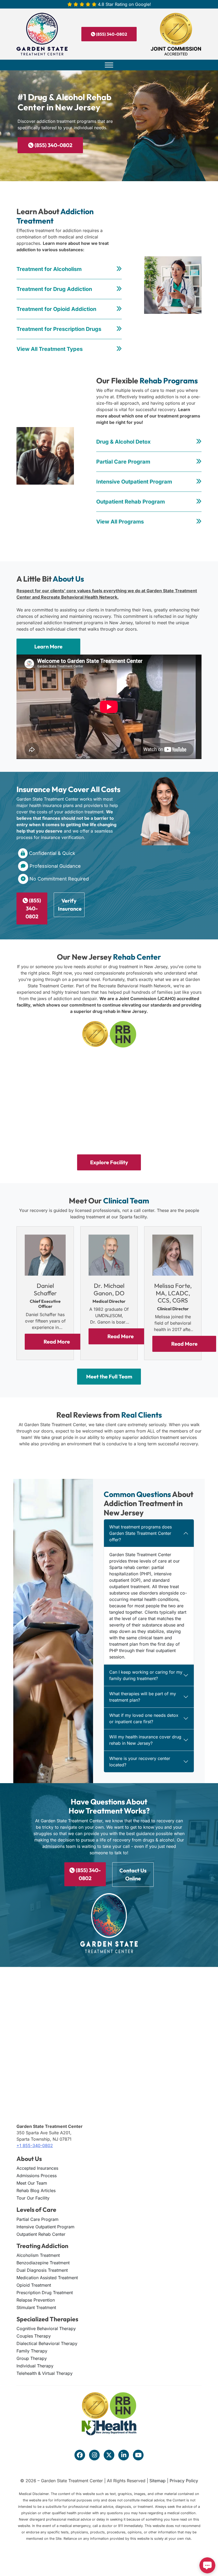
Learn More (48, 646)
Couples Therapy (34, 2336)
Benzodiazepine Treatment (43, 2263)
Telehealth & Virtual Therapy (45, 2373)
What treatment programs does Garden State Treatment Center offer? (141, 1533)
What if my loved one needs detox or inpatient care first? (144, 1718)
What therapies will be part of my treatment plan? (143, 1697)
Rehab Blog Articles (36, 2190)
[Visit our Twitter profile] (109, 2455)
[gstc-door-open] (47, 1076)
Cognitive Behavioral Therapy (46, 2328)
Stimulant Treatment (36, 2307)
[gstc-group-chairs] (171, 1123)
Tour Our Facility (33, 2198)
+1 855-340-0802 (35, 2145)
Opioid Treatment (34, 2285)
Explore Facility (109, 1162)
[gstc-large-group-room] (109, 1123)
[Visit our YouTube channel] (138, 2455)
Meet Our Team (32, 2183)
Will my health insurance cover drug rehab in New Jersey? (145, 1740)
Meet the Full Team (109, 1376)
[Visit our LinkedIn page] (124, 2455)
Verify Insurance (70, 905)
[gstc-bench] (171, 1076)
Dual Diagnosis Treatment (42, 2270)
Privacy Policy (184, 2481)
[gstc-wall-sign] (109, 1076)
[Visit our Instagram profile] (94, 2455)
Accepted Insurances (37, 2168)
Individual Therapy (35, 2366)
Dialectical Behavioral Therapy (47, 2343)
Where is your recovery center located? (140, 1762)
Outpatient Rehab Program (131, 502)
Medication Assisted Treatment (47, 2278)
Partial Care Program (123, 462)
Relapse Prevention (36, 2300)
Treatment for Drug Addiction (54, 289)
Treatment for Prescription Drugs (59, 329)
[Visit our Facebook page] (80, 2455)
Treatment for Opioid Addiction (56, 309)
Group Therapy (32, 2358)
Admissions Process (37, 2176)
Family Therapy (32, 2351)
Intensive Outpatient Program (134, 482)
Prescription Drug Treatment (45, 2293)
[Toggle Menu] (109, 65)
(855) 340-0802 (111, 34)
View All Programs (120, 522)
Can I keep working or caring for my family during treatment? (146, 1675)
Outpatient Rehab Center (41, 2234)
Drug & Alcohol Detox (123, 442)
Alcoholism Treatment (38, 2255)
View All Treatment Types (50, 349)
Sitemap (158, 2481)
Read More (57, 1342)
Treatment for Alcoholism (49, 269)
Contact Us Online (133, 1874)
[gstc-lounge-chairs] (47, 1123)
